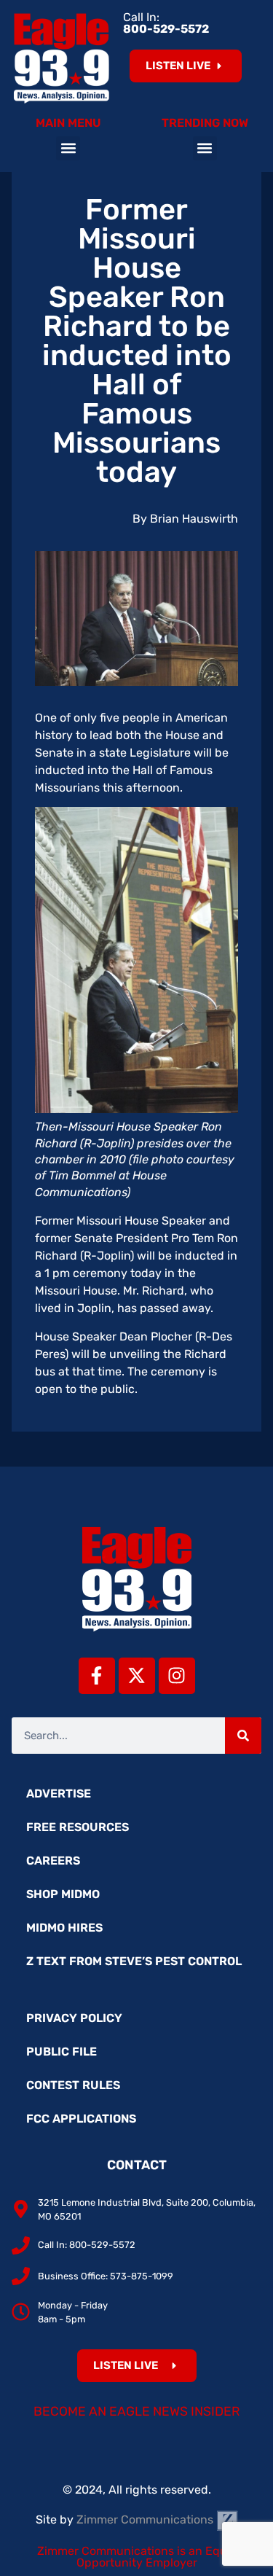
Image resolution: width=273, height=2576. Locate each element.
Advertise (59, 1794)
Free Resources (78, 1827)
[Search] (243, 1736)
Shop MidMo (63, 1894)
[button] (68, 148)
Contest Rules (73, 2085)
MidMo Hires (64, 1928)
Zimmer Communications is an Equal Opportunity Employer (137, 2557)
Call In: (166, 23)
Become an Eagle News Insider (137, 2411)
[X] (137, 1676)
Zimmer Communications (146, 2520)
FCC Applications (81, 2119)
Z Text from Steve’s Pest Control (134, 1961)
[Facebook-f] (97, 1676)
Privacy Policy (74, 2018)
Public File (62, 2052)
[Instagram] (177, 1676)
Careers (53, 1861)
